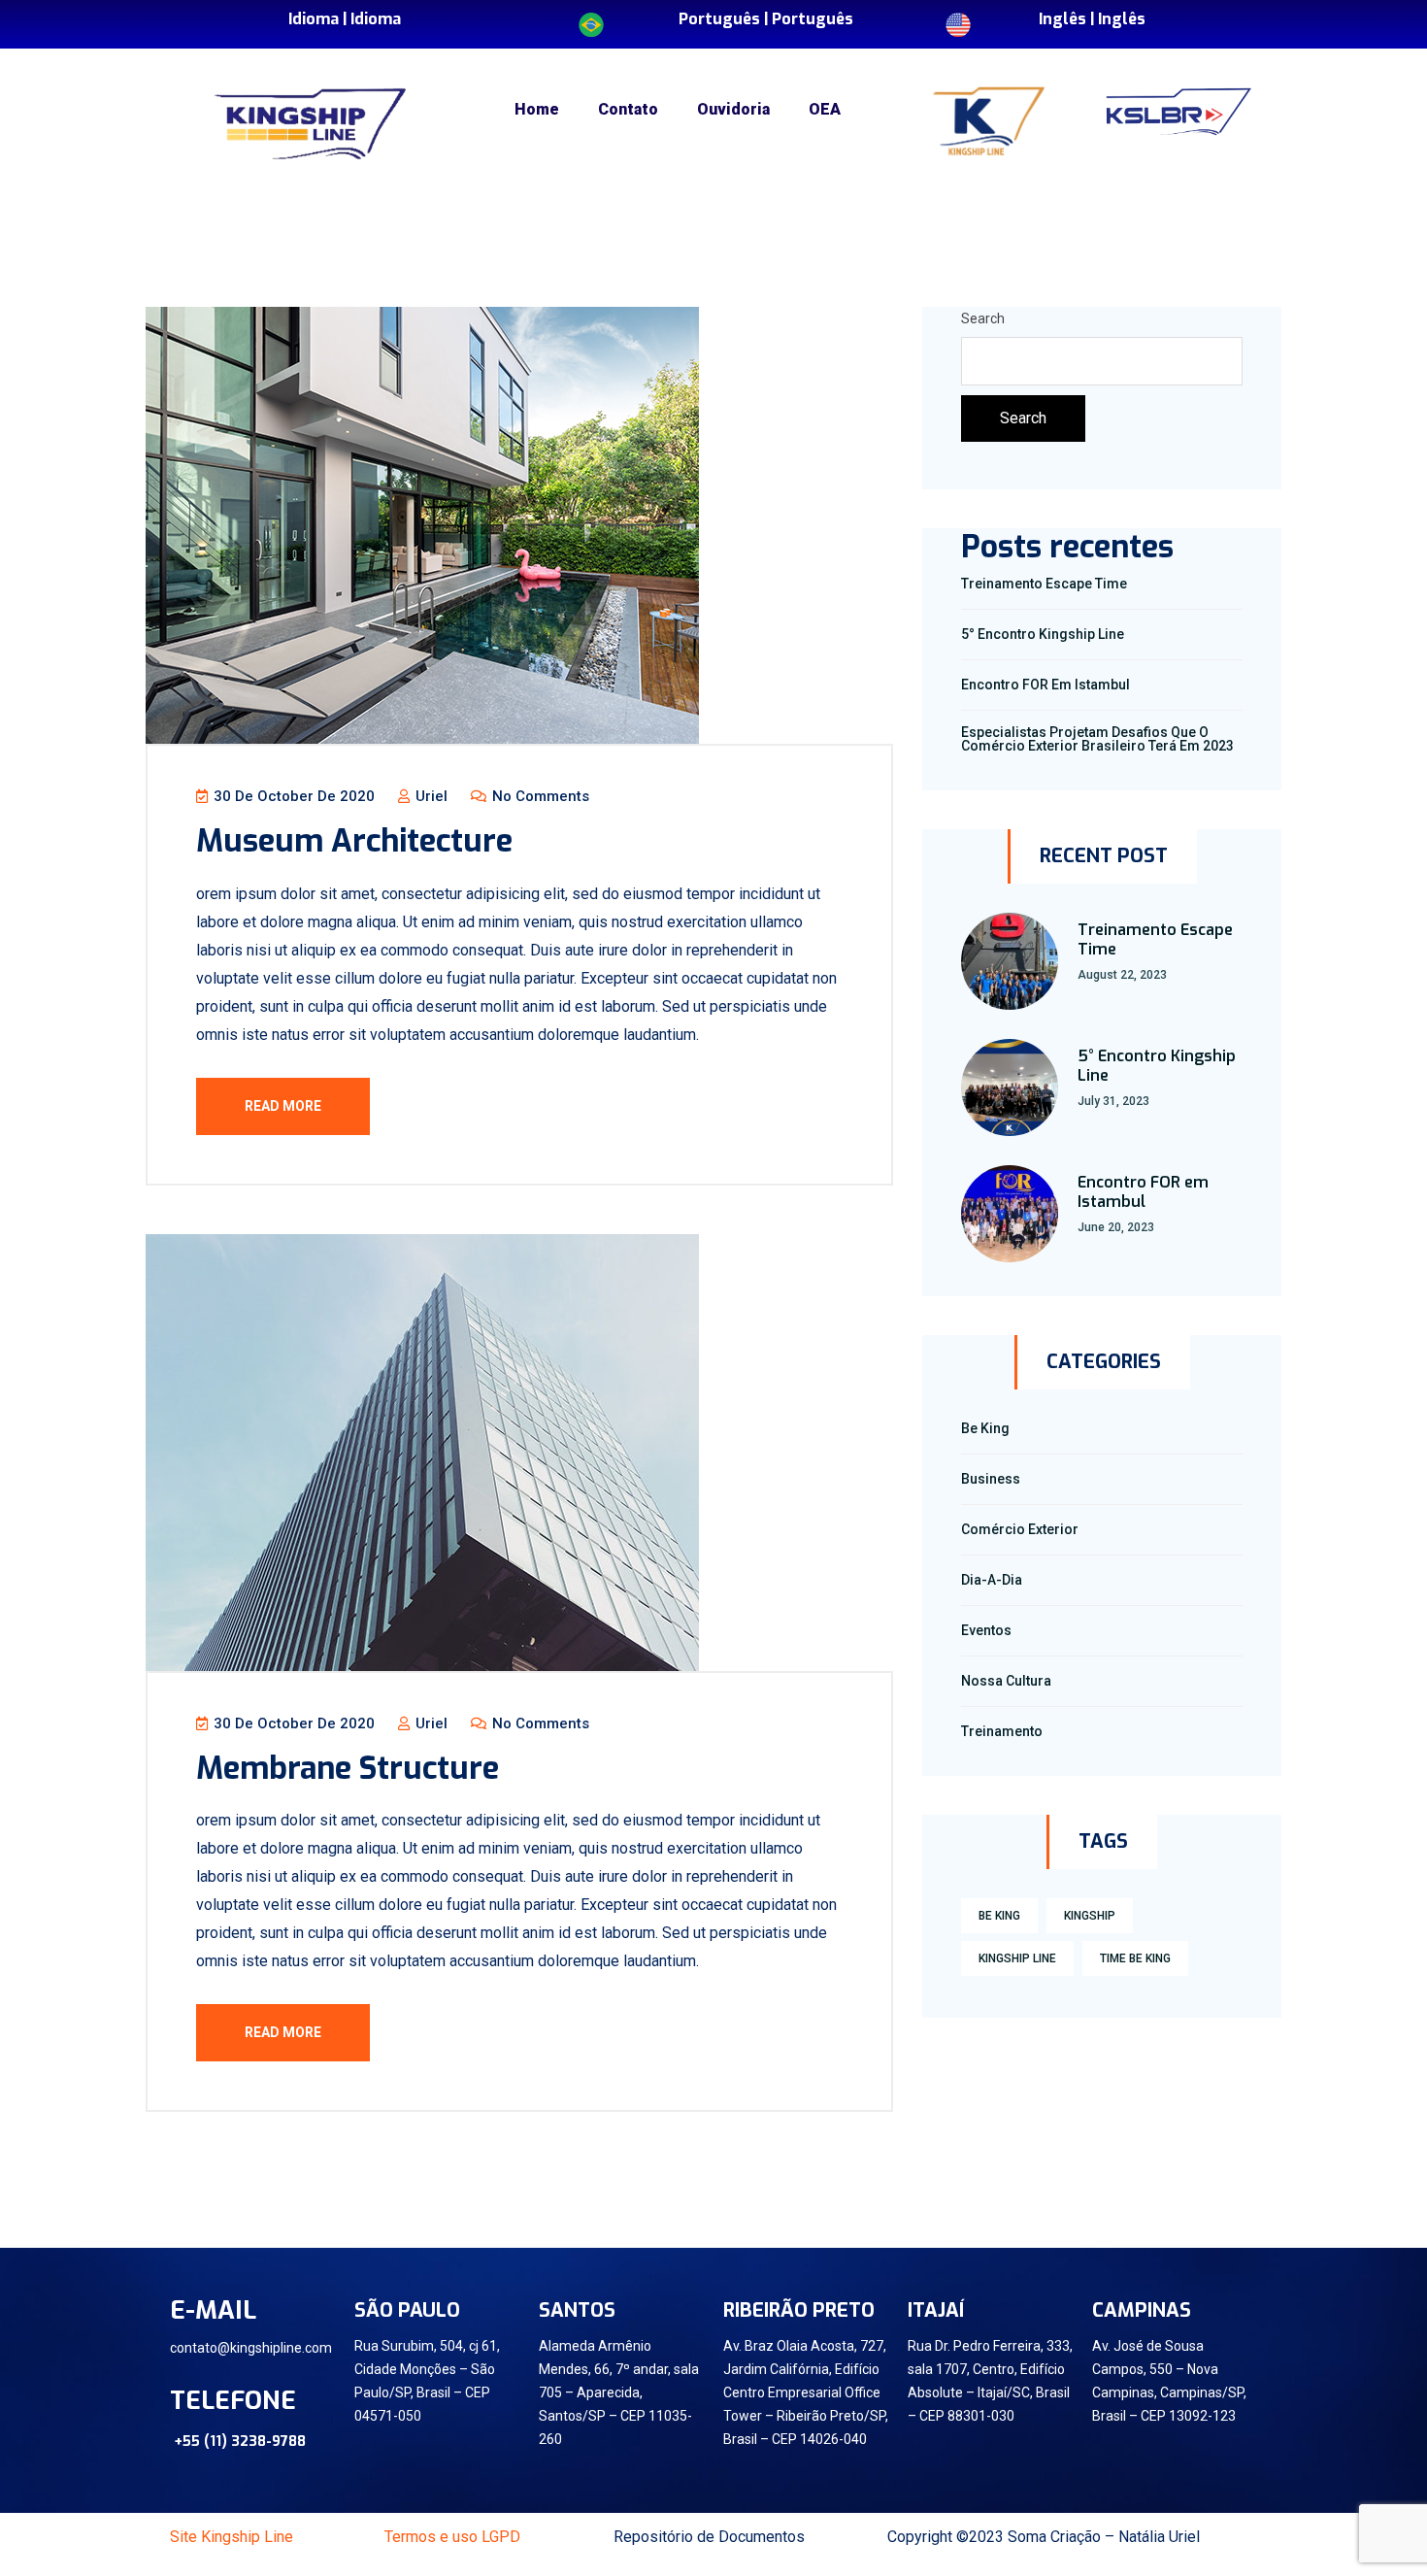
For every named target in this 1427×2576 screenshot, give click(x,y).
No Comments (539, 796)
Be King (985, 1428)
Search (983, 318)
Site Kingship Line (232, 2537)
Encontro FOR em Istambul (1045, 685)
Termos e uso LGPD (452, 2537)
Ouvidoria (733, 109)
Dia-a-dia (992, 1580)
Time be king (1135, 1958)
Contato (628, 109)
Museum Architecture (354, 841)
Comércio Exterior (1020, 1529)
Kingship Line (1017, 1958)
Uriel (430, 796)
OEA (825, 109)
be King (999, 1916)
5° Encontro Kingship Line (1043, 634)
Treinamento (1002, 1731)
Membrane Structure (348, 1768)
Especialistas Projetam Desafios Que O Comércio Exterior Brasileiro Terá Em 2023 (1097, 739)
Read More (283, 1106)
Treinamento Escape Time (1044, 584)
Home (537, 109)
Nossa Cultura (1006, 1681)
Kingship (1090, 1916)
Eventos (986, 1630)
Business (991, 1479)
